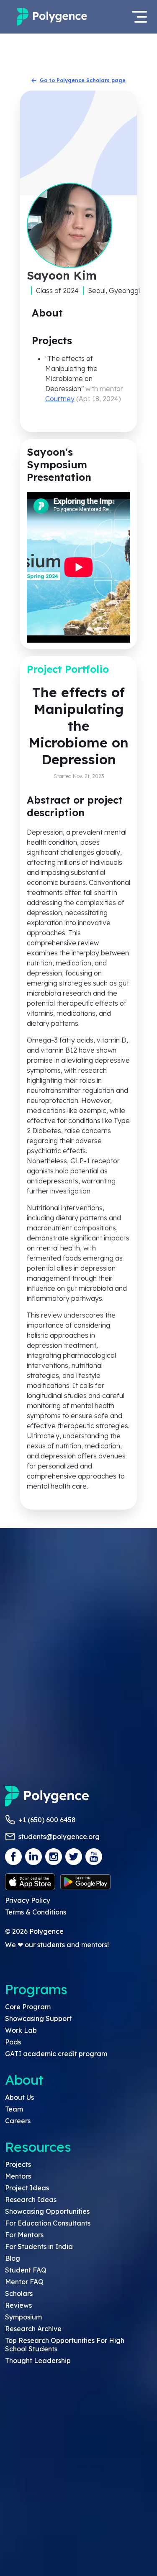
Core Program (28, 2007)
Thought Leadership (38, 2361)
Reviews (18, 2305)
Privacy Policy (28, 1900)
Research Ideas (31, 2200)
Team (14, 2109)
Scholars (19, 2293)
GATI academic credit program (56, 2054)
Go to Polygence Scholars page (83, 80)
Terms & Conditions (36, 1912)
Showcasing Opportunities (47, 2211)
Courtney (60, 399)
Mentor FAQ (24, 2282)
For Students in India (39, 2247)
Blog (13, 2258)
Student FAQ (26, 2270)
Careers (18, 2121)
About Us (19, 2097)
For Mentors (24, 2235)
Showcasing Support (38, 2018)
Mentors (18, 2176)
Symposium (23, 2317)
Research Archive (33, 2329)
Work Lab (21, 2030)
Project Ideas (27, 2188)
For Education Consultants (48, 2223)
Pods (13, 2042)
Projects (18, 2164)
